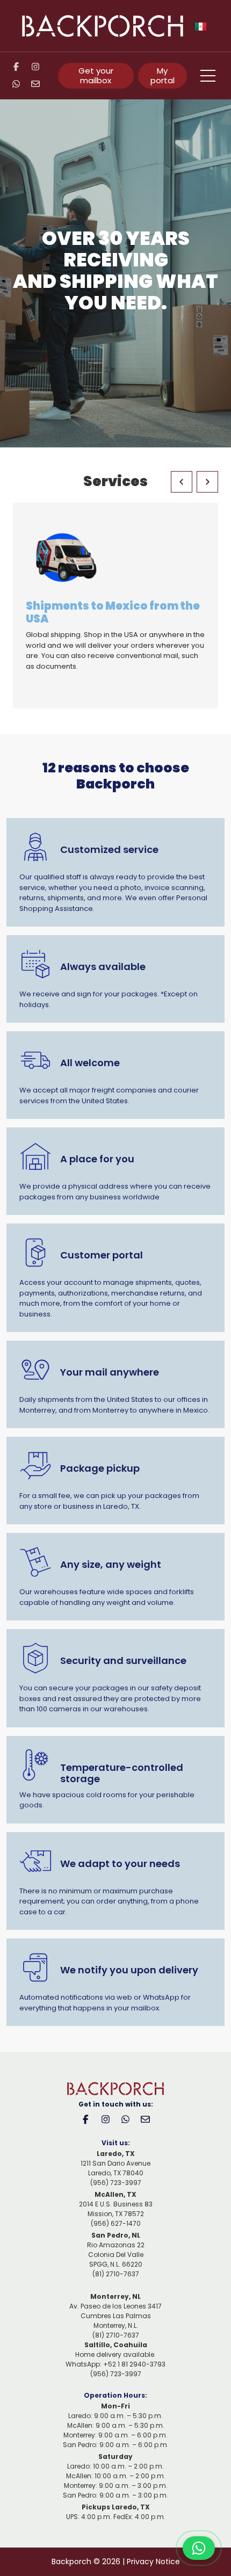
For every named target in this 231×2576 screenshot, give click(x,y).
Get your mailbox (96, 75)
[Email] (40, 84)
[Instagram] (40, 67)
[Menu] (208, 76)
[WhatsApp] (20, 84)
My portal (163, 75)
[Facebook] (20, 67)
